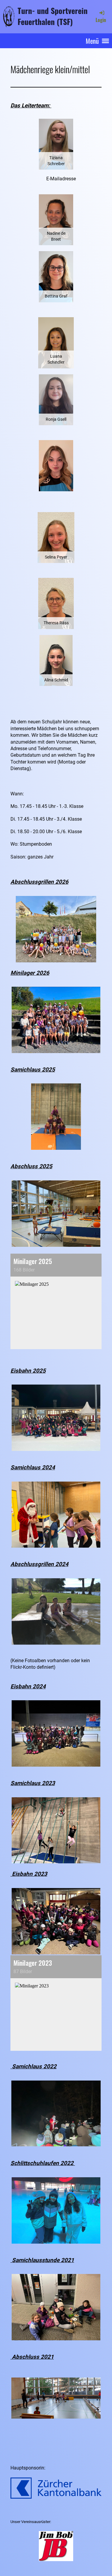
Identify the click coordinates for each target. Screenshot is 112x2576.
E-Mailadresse (61, 179)
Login (101, 20)
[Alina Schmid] (56, 660)
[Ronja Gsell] (56, 399)
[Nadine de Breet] (56, 219)
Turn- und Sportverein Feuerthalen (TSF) (53, 16)
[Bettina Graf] (56, 276)
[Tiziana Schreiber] (56, 144)
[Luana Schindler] (56, 342)
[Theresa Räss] (56, 603)
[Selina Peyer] (56, 537)
